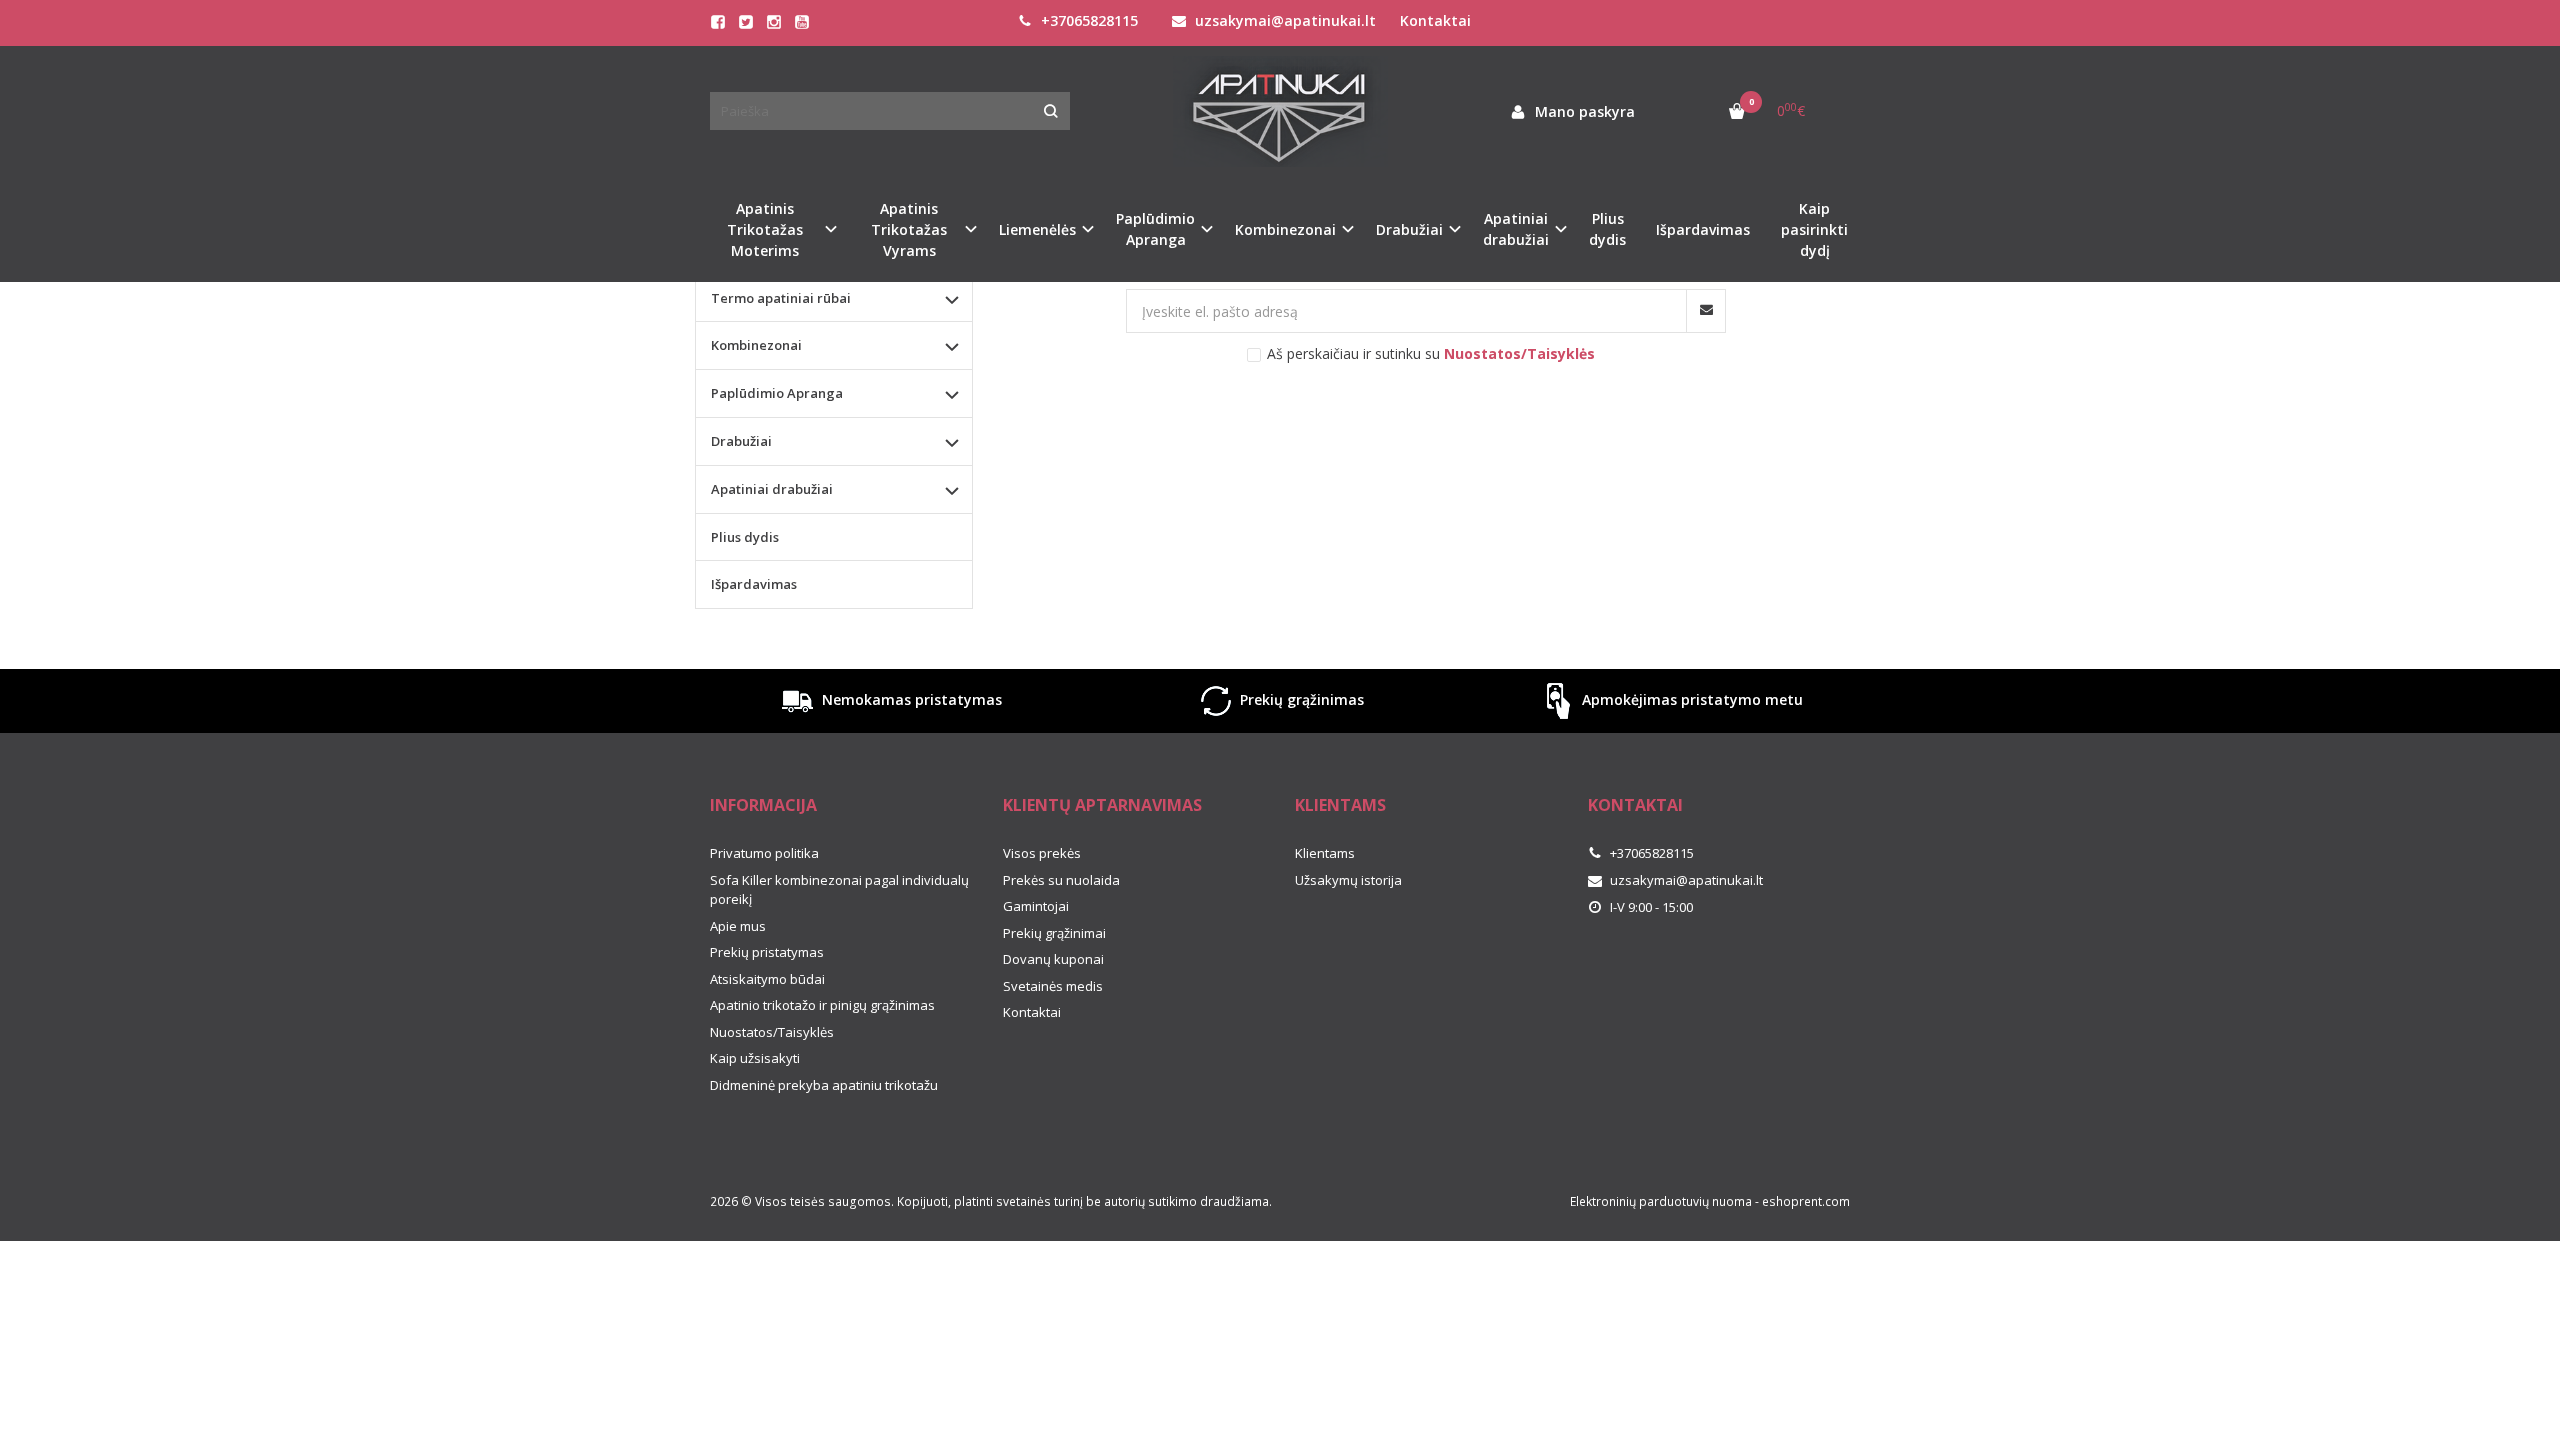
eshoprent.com (1806, 1201)
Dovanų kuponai (1053, 959)
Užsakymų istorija (1348, 880)
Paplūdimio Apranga (777, 393)
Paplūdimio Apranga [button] (1155, 229)
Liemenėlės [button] (1037, 229)
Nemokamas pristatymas (910, 699)
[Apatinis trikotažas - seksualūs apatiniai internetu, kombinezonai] (1280, 111)
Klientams (1340, 805)
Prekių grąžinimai (1054, 933)
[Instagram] (774, 22)
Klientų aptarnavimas (1102, 805)
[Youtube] (802, 22)
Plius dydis (1607, 229)
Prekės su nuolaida (1061, 880)
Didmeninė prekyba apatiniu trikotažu (824, 1085)
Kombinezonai (756, 345)
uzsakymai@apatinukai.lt (1283, 20)
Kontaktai (1435, 20)
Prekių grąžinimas (1300, 699)
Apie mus (738, 926)
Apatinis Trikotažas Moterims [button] (765, 229)
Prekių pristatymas (767, 952)
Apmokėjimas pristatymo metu (1690, 699)
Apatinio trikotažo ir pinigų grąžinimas (822, 1005)
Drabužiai (741, 441)
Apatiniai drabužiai (772, 489)
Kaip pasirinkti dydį (1814, 229)
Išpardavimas (1703, 229)
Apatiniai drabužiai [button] (1516, 229)
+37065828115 (1087, 20)
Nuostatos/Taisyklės (772, 1032)
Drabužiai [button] (1409, 229)
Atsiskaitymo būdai (767, 979)
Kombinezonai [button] (1285, 229)
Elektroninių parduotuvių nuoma (1661, 1201)
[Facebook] (718, 22)
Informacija (763, 805)
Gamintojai (1036, 906)
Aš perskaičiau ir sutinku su (1431, 353)
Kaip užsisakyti (755, 1058)
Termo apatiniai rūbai (781, 298)
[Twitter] (746, 22)
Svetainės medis (1053, 986)
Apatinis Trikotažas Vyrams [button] (909, 229)
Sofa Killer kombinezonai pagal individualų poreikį (839, 890)
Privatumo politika (764, 853)
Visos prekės (1042, 853)
